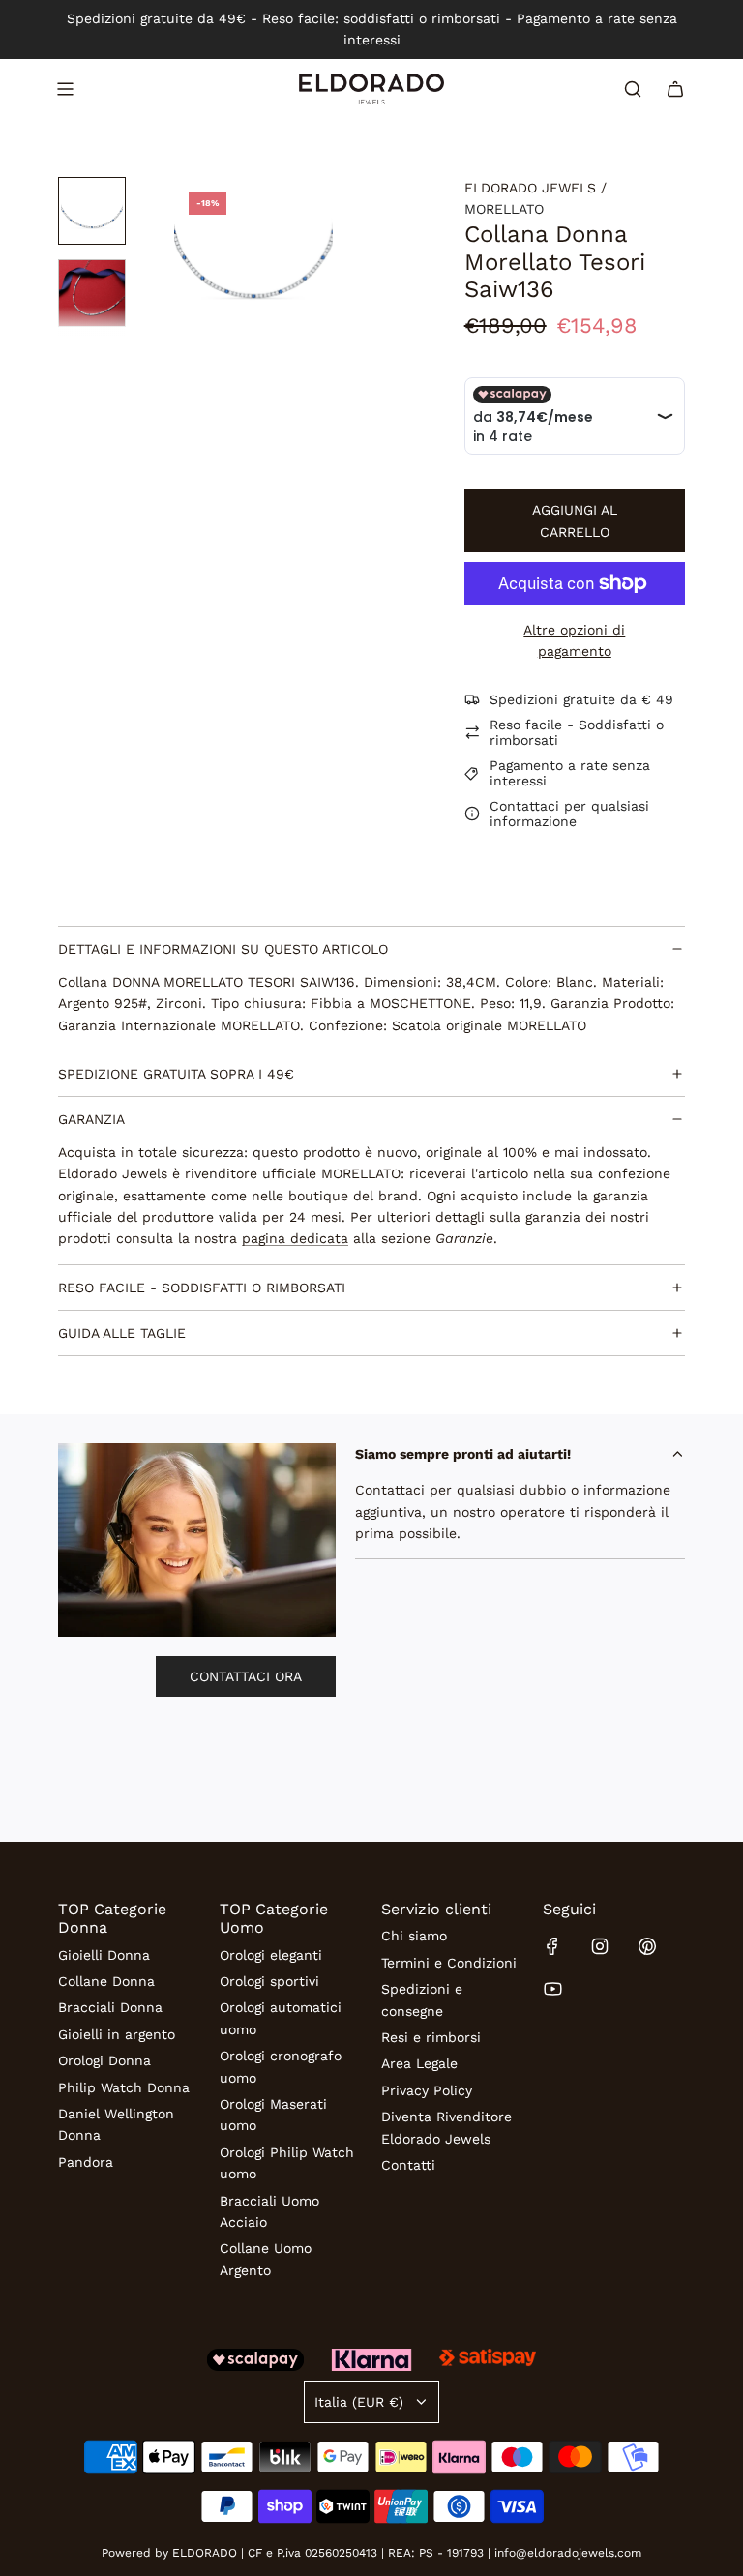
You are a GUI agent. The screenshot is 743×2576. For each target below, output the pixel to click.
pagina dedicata (295, 1238)
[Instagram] (600, 1946)
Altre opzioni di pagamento (574, 640)
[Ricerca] (633, 89)
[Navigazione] (65, 89)
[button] (190, 256)
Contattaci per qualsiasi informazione (569, 814)
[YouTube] (552, 1989)
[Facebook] (552, 1946)
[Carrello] (675, 89)
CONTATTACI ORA (246, 1676)
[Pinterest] (647, 1946)
